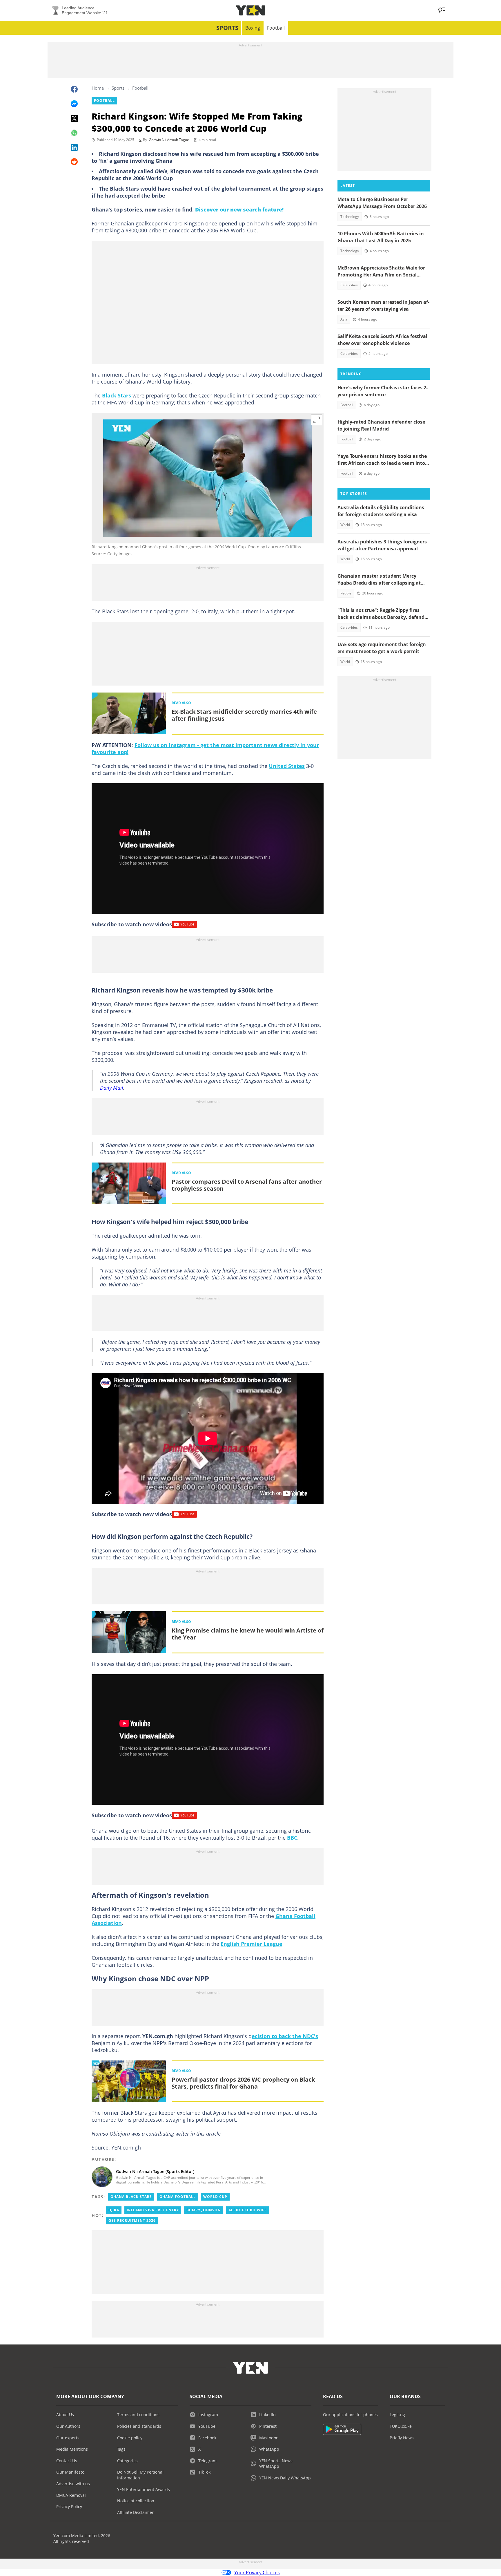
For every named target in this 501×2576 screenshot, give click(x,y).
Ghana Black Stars (131, 2197)
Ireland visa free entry (153, 2210)
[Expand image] (317, 420)
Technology (350, 217)
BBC (292, 1838)
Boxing (253, 28)
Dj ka (114, 2210)
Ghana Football (178, 2197)
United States (287, 766)
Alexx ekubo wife (248, 2210)
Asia (344, 319)
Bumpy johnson (204, 2210)
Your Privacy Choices (257, 2573)
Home (98, 88)
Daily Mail (112, 1088)
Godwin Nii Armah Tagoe (169, 140)
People (346, 593)
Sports (227, 28)
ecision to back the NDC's (285, 2036)
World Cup (215, 2197)
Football (276, 28)
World (345, 525)
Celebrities (349, 285)
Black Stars (117, 395)
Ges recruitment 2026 (132, 2220)
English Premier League (252, 1944)
